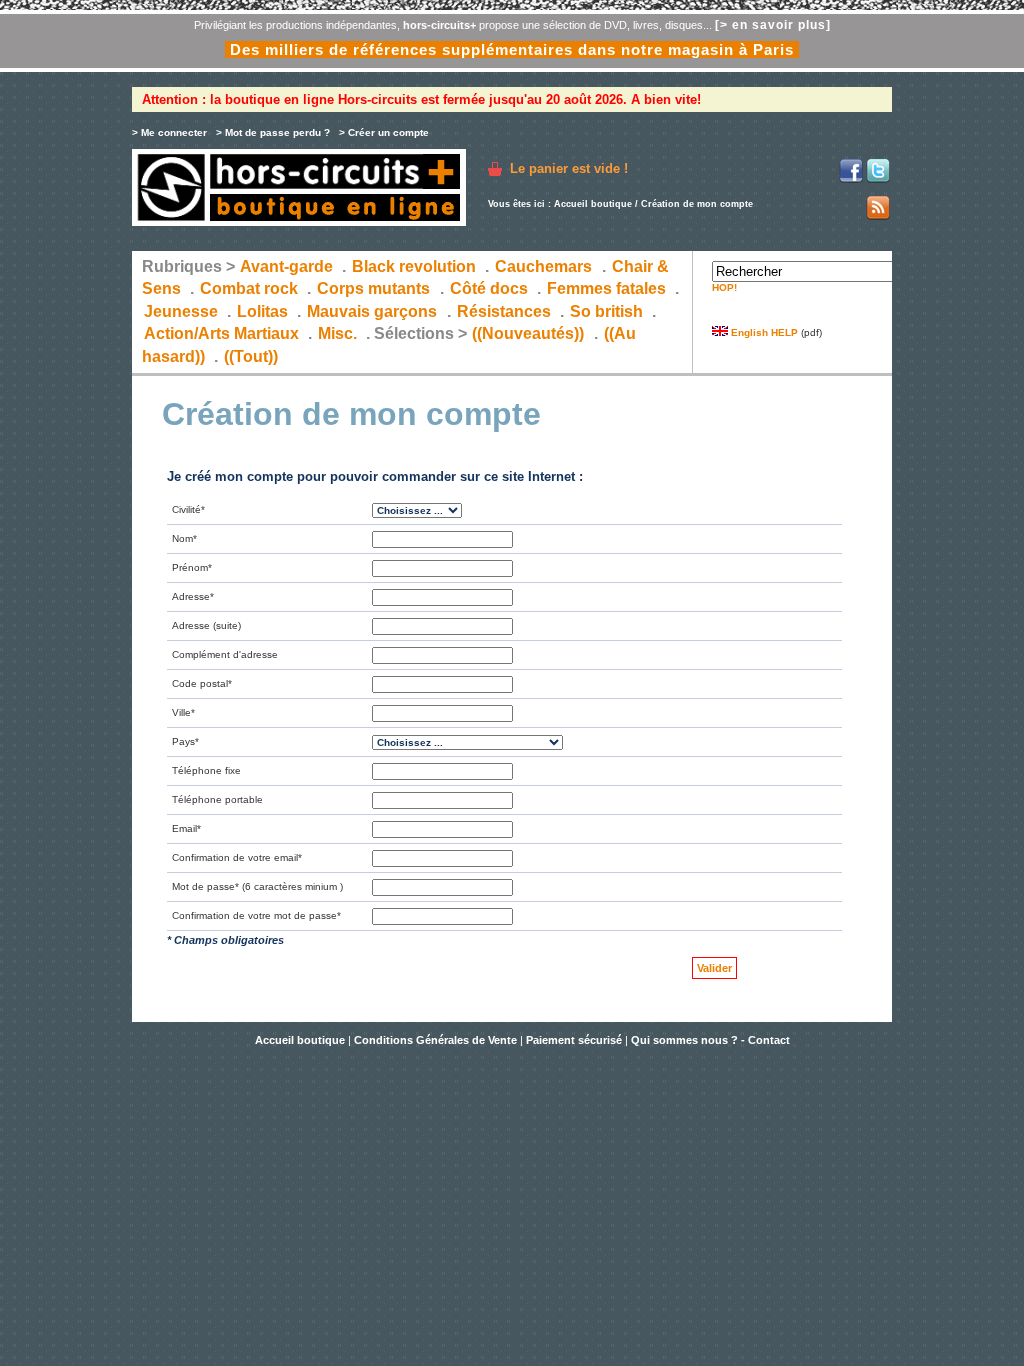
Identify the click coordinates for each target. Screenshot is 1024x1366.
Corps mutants (375, 288)
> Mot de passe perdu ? (273, 132)
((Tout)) (251, 356)
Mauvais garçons (372, 311)
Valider (714, 968)
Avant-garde (286, 266)
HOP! (724, 287)
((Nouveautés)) (528, 333)
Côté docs (489, 288)
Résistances (504, 311)
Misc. (337, 333)
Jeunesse (181, 311)
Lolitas (262, 311)
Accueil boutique (593, 204)
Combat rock (249, 288)
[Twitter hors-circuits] (878, 179)
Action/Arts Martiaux (221, 333)
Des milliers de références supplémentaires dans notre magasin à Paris (512, 49)
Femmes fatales (606, 288)
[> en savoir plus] (773, 25)
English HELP (763, 332)
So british (606, 311)
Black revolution (414, 266)
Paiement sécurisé (574, 1040)
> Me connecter (169, 132)
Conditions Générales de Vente (435, 1040)
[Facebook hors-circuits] (851, 179)
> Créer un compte (384, 132)
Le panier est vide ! (569, 168)
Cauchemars (543, 266)
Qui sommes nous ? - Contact (710, 1040)
